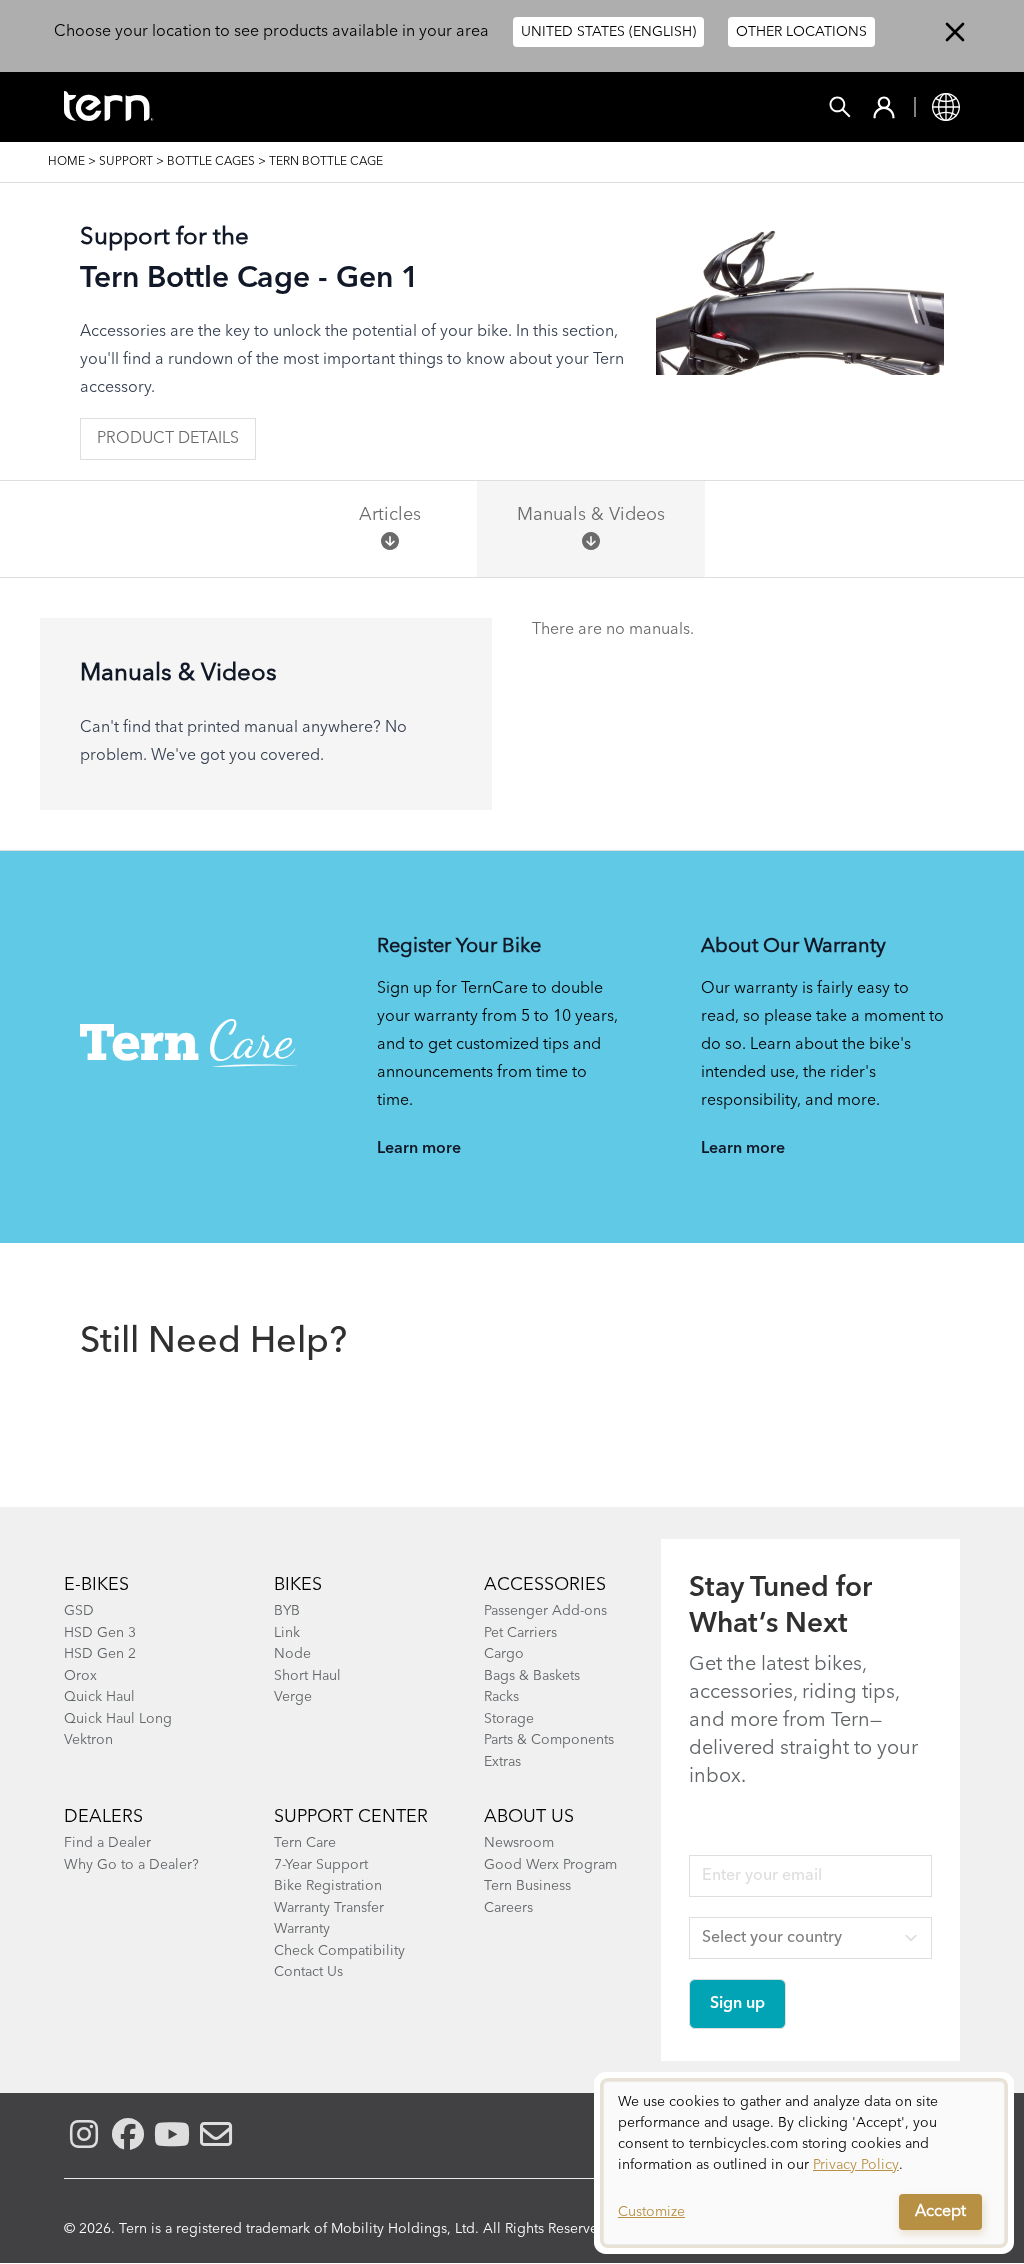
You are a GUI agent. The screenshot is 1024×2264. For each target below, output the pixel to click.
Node (292, 1654)
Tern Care (305, 1843)
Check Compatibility (339, 1951)
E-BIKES (96, 1585)
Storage (509, 1719)
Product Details (168, 439)
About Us (529, 1817)
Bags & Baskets (532, 1676)
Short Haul (307, 1676)
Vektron (88, 1740)
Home (66, 162)
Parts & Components (549, 1740)
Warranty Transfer (329, 1908)
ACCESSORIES (545, 1585)
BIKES (298, 1585)
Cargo (504, 1654)
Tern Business (527, 1886)
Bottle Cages (211, 162)
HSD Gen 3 (100, 1633)
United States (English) (608, 32)
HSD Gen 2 (100, 1654)
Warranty (302, 1929)
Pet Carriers (520, 1633)
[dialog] (804, 2163)
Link (287, 1633)
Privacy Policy (856, 2165)
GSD (79, 1611)
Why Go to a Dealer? (131, 1865)
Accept (940, 2212)
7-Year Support (321, 1865)
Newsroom (519, 1843)
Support (126, 162)
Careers (508, 1908)
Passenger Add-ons (545, 1611)
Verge (293, 1697)
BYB (287, 1611)
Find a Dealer (107, 1843)
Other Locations (801, 32)
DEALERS (103, 1817)
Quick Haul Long (118, 1719)
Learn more (419, 1149)
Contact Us (308, 1972)
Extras (502, 1762)
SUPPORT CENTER (351, 1817)
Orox (80, 1676)
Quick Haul (99, 1697)
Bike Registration (328, 1886)
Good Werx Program (550, 1865)
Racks (501, 1697)
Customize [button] (651, 2212)
